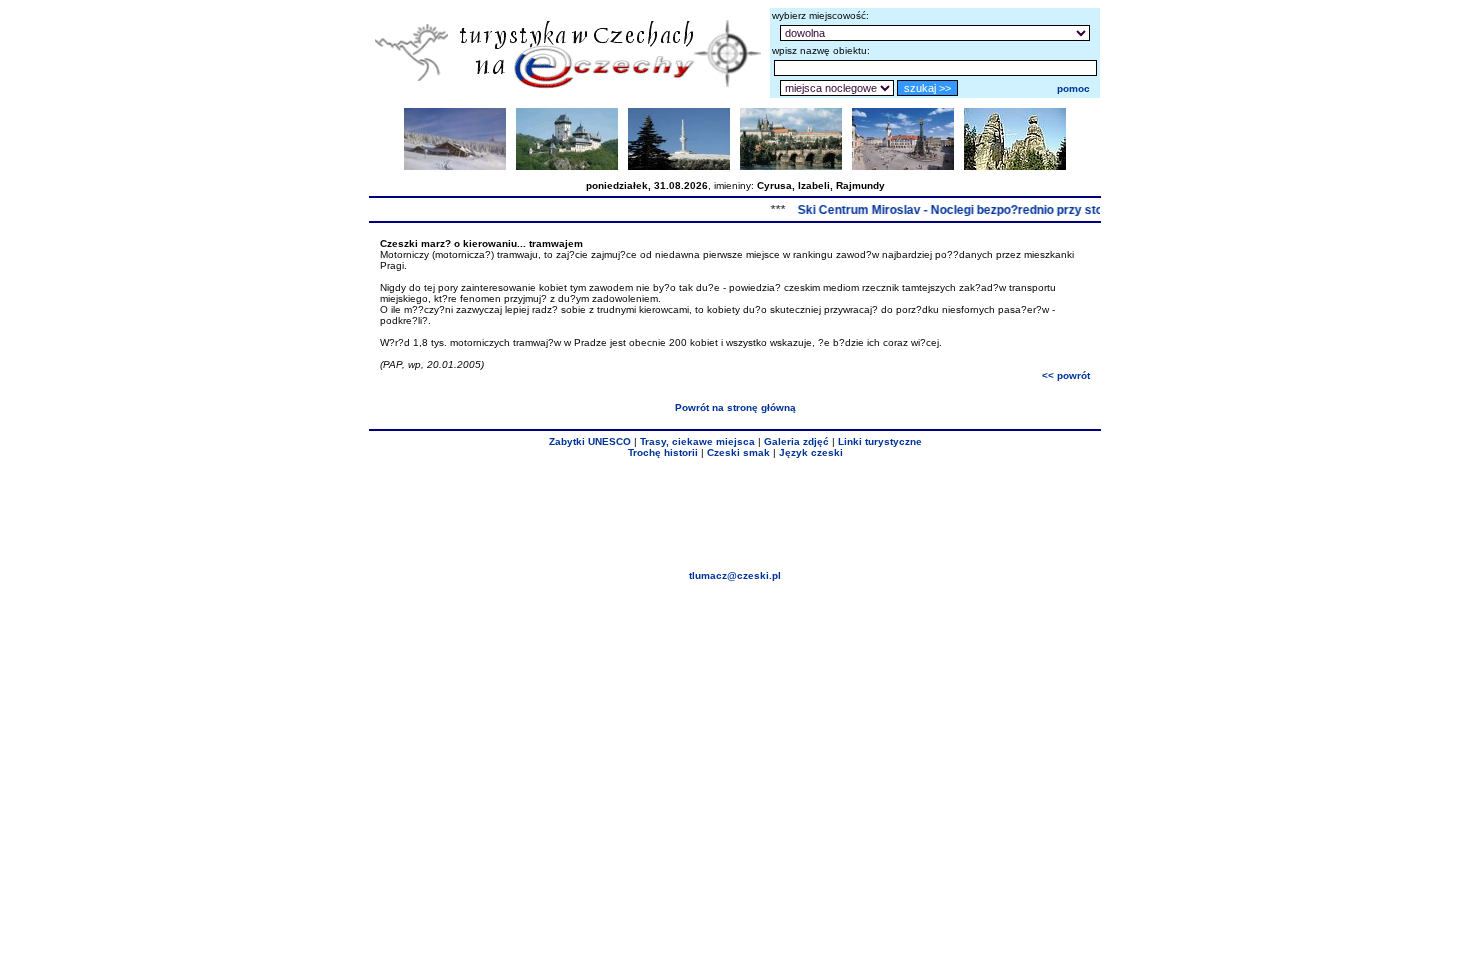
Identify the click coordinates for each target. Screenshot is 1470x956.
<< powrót (1066, 375)
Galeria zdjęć (796, 441)
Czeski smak (738, 452)
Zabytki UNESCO (590, 441)
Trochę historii (663, 452)
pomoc (1073, 88)
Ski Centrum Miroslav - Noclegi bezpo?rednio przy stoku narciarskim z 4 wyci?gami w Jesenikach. (1070, 210)
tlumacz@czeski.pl (735, 575)
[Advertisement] (735, 514)
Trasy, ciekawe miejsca (697, 441)
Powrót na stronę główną (735, 407)
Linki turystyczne (880, 441)
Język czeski (811, 452)
